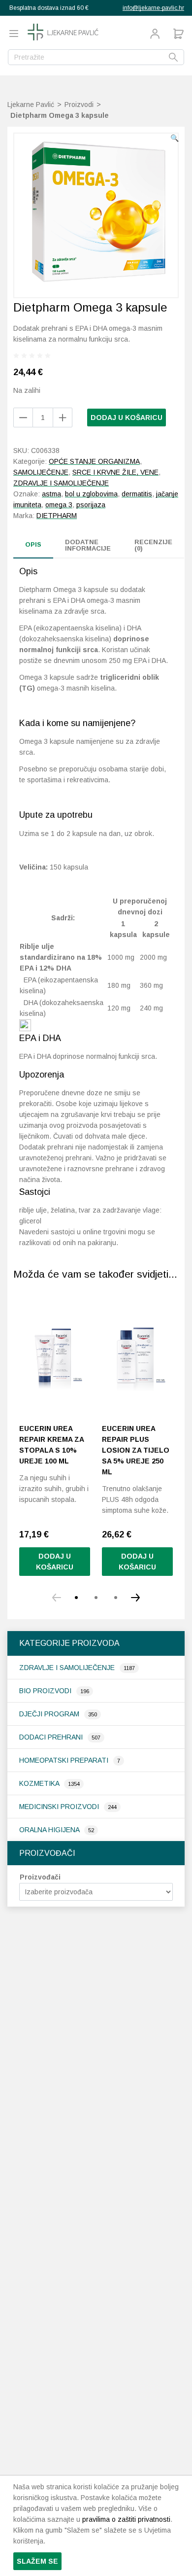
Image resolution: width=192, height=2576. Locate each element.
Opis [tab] (33, 544)
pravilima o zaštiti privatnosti (126, 2519)
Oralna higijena (50, 1830)
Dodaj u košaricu (127, 418)
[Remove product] (63, 418)
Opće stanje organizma (94, 461)
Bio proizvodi (46, 1691)
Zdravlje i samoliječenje (68, 1668)
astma (51, 494)
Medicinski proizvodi (60, 1807)
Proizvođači (40, 1877)
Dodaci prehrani (52, 1737)
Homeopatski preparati (65, 1760)
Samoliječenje (41, 472)
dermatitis (137, 494)
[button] (175, 138)
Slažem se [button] (37, 2561)
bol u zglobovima (91, 494)
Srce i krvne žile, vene (115, 472)
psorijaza (91, 505)
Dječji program (50, 1714)
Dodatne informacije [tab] (88, 545)
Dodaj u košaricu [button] (55, 1562)
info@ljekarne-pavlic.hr (153, 8)
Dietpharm (57, 516)
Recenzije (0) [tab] (153, 545)
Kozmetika (40, 1783)
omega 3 (59, 505)
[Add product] (23, 418)
